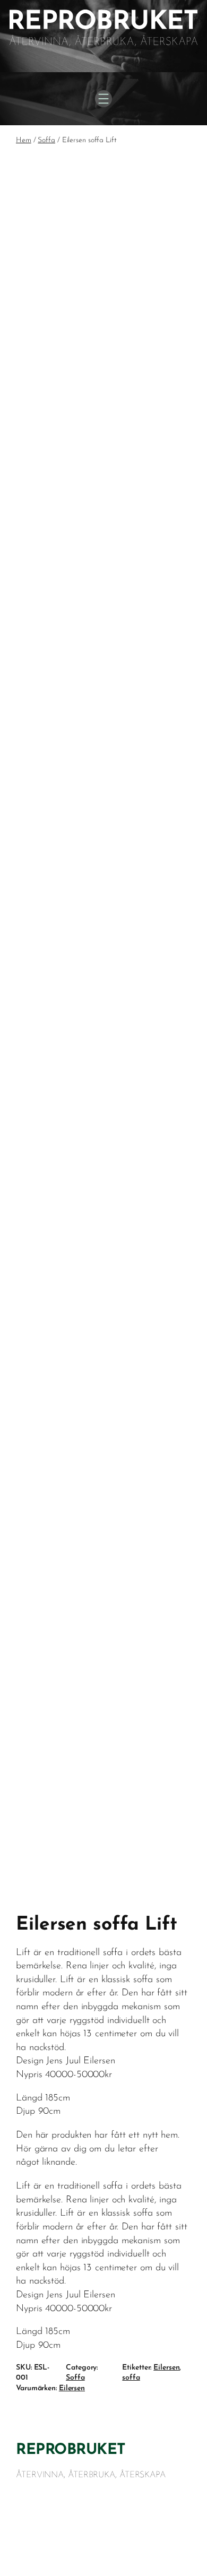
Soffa (46, 140)
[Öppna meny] (103, 99)
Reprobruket (71, 2450)
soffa (131, 2378)
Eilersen (166, 2368)
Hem (24, 140)
